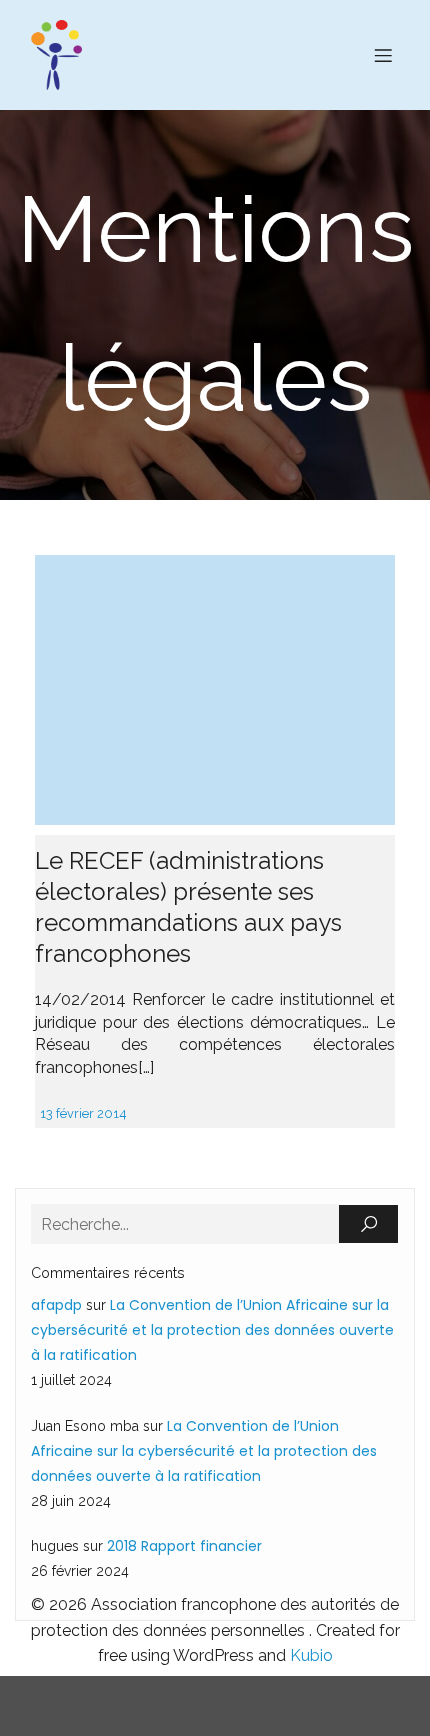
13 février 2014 (83, 1113)
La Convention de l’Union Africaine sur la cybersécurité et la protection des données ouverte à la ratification (212, 1330)
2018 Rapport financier (184, 1546)
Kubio (311, 1655)
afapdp (56, 1305)
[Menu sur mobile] (383, 55)
